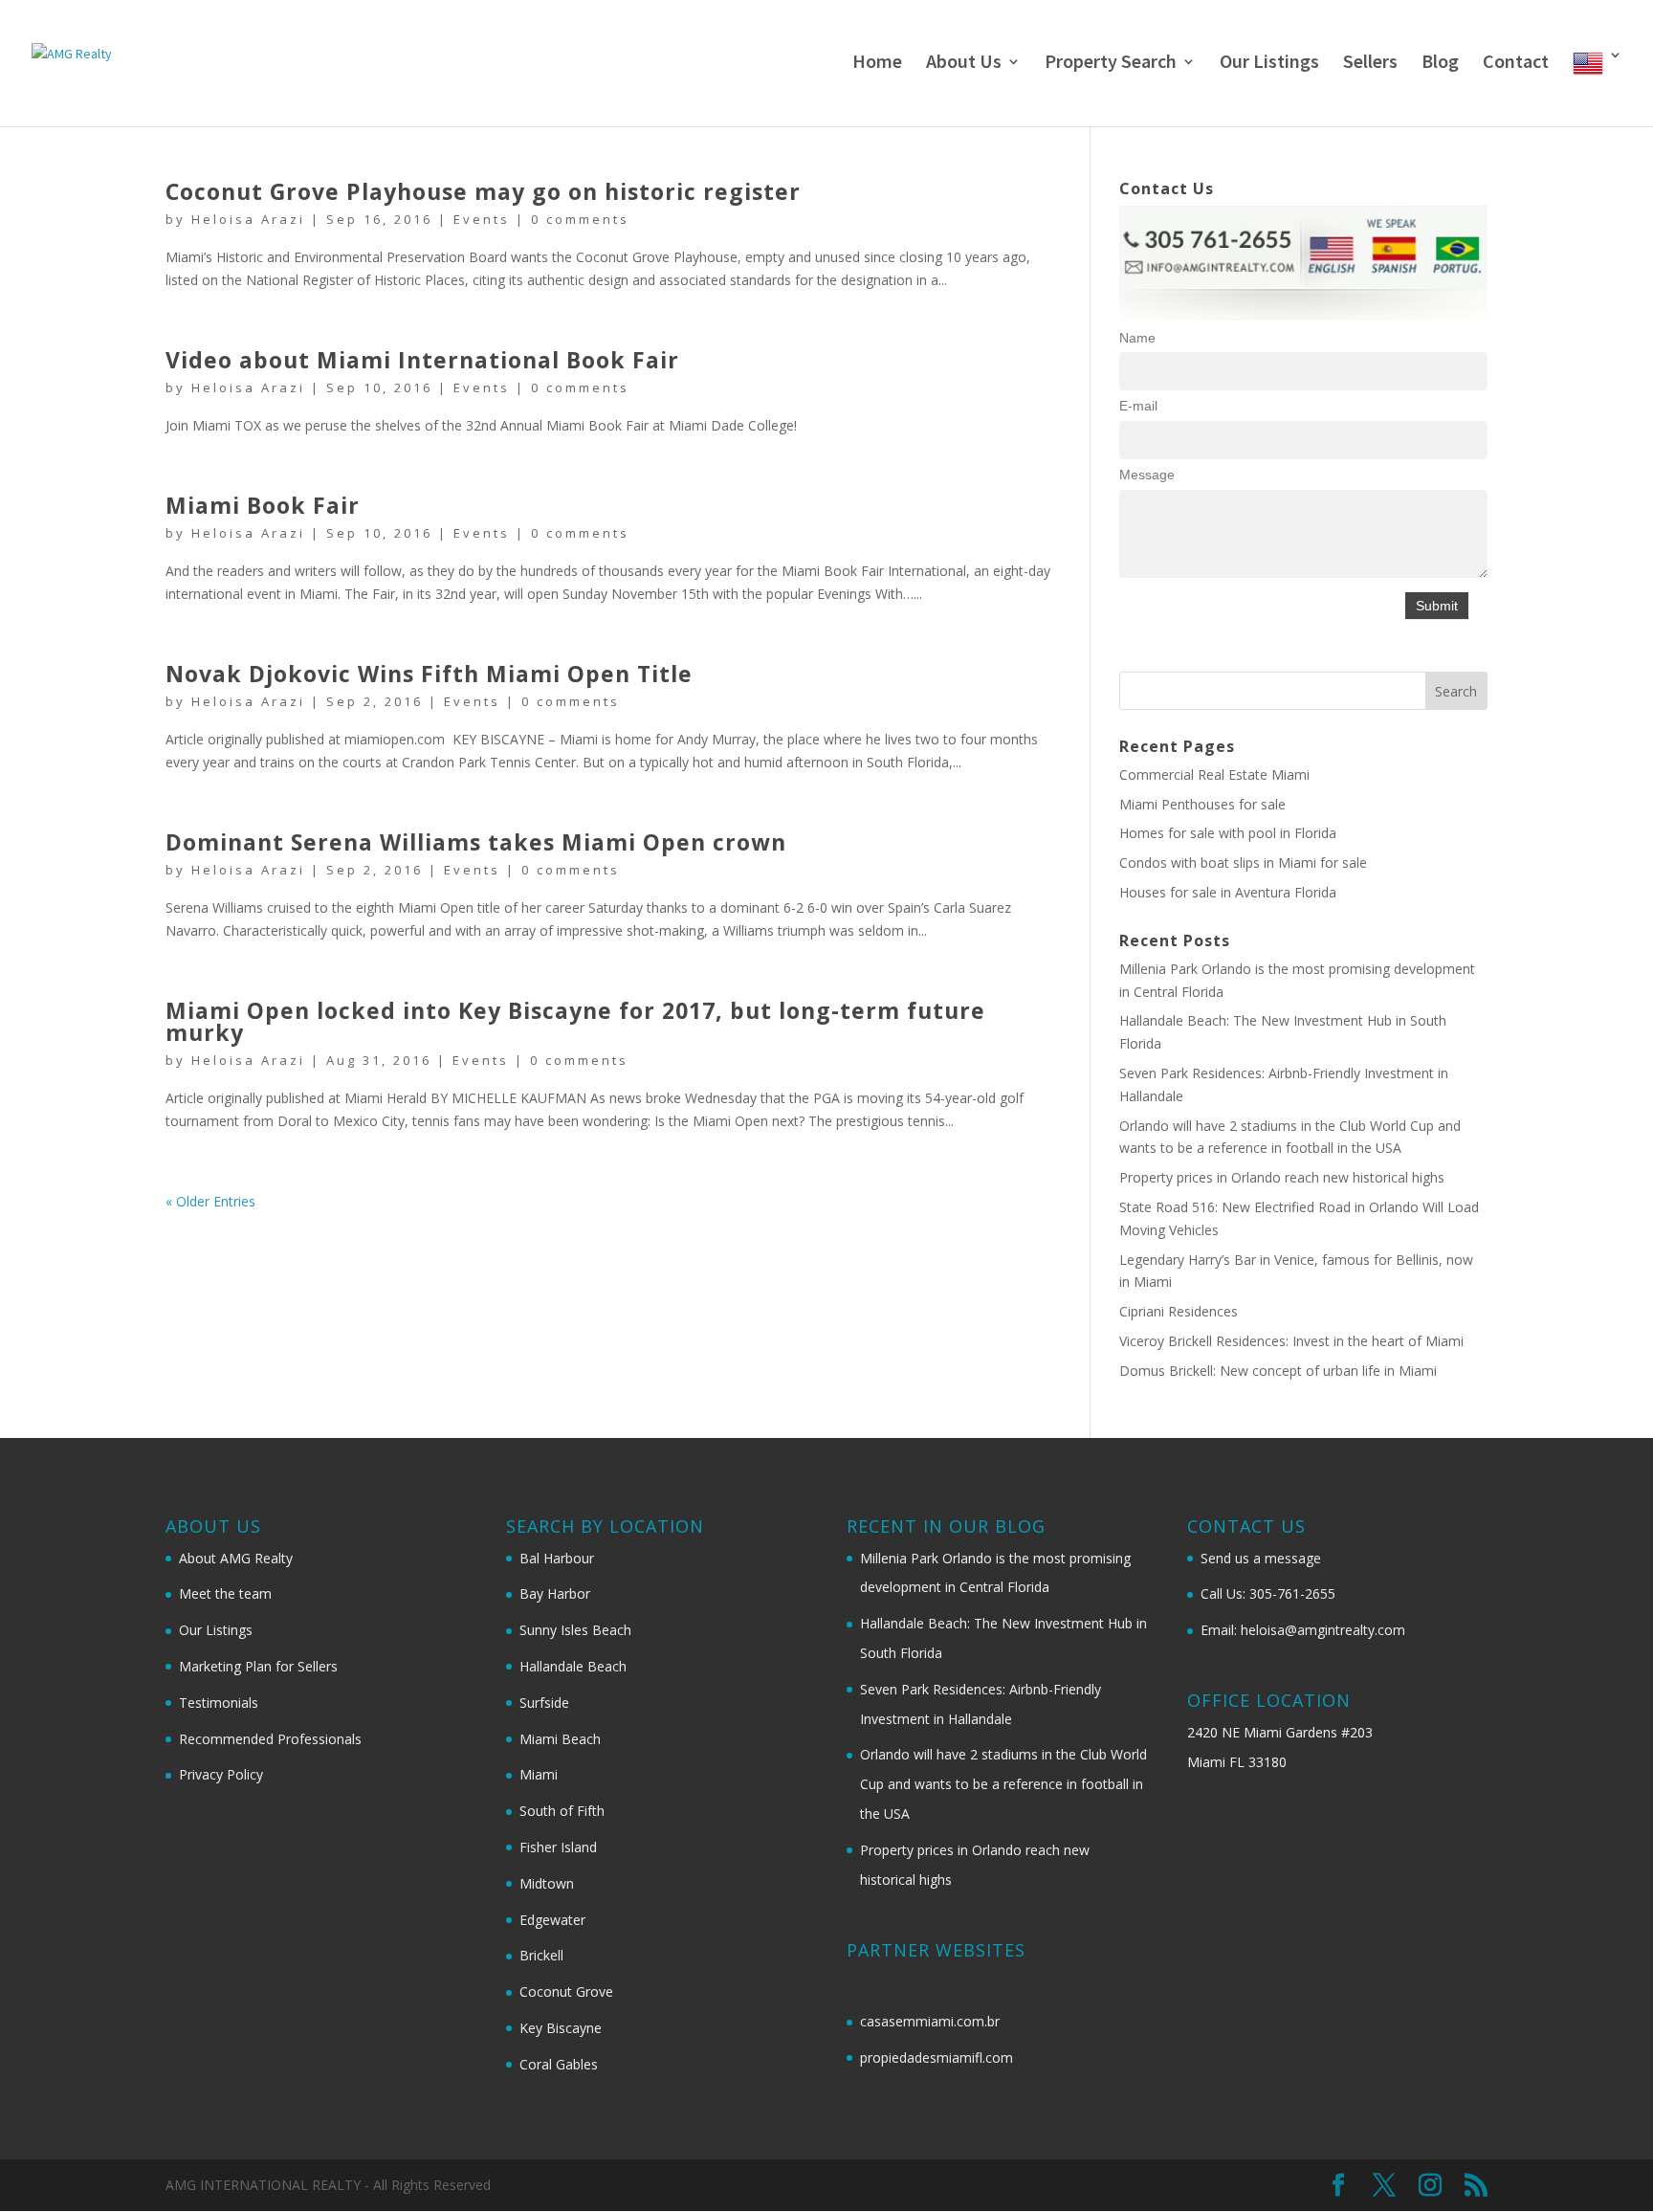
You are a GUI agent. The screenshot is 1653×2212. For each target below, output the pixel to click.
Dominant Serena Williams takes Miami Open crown (476, 842)
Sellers (1370, 64)
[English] (1598, 87)
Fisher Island (558, 1847)
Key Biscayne (561, 2028)
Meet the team (225, 1593)
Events (482, 219)
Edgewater (552, 1920)
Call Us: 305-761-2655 (1268, 1593)
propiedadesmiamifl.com (937, 2057)
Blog (1440, 64)
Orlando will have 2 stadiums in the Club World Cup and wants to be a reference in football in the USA (1003, 1784)
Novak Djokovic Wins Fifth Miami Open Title (429, 674)
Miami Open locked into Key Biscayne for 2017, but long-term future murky (575, 1021)
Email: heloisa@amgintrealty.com (1303, 1630)
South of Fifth (562, 1811)
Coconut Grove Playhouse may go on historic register (483, 191)
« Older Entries (210, 1201)
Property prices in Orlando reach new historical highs (1282, 1177)
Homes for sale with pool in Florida (1228, 833)
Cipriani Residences (1179, 1311)
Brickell (541, 1955)
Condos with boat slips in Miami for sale (1243, 863)
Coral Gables (559, 2064)
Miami (539, 1774)
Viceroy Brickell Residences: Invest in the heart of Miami (1291, 1341)
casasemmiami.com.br (930, 2021)
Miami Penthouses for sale (1202, 804)
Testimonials (219, 1703)
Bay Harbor (555, 1593)
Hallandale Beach (573, 1666)
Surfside (544, 1703)
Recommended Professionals (270, 1739)
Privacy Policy (221, 1774)
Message (1147, 475)
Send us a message (1261, 1558)
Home (877, 64)
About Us (964, 64)
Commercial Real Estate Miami (1214, 774)
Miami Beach (560, 1739)
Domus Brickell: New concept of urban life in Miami (1278, 1371)
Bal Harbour (557, 1558)
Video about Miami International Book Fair (422, 360)
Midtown (547, 1883)
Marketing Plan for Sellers (258, 1666)
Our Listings (1269, 64)
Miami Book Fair (263, 505)
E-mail (1138, 406)
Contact (1516, 64)
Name (1137, 338)
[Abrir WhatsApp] (1605, 2164)
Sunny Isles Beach (575, 1630)
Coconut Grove (566, 1991)
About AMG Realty (236, 1558)
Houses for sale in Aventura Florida (1228, 892)
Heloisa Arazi (248, 219)
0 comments (580, 219)
